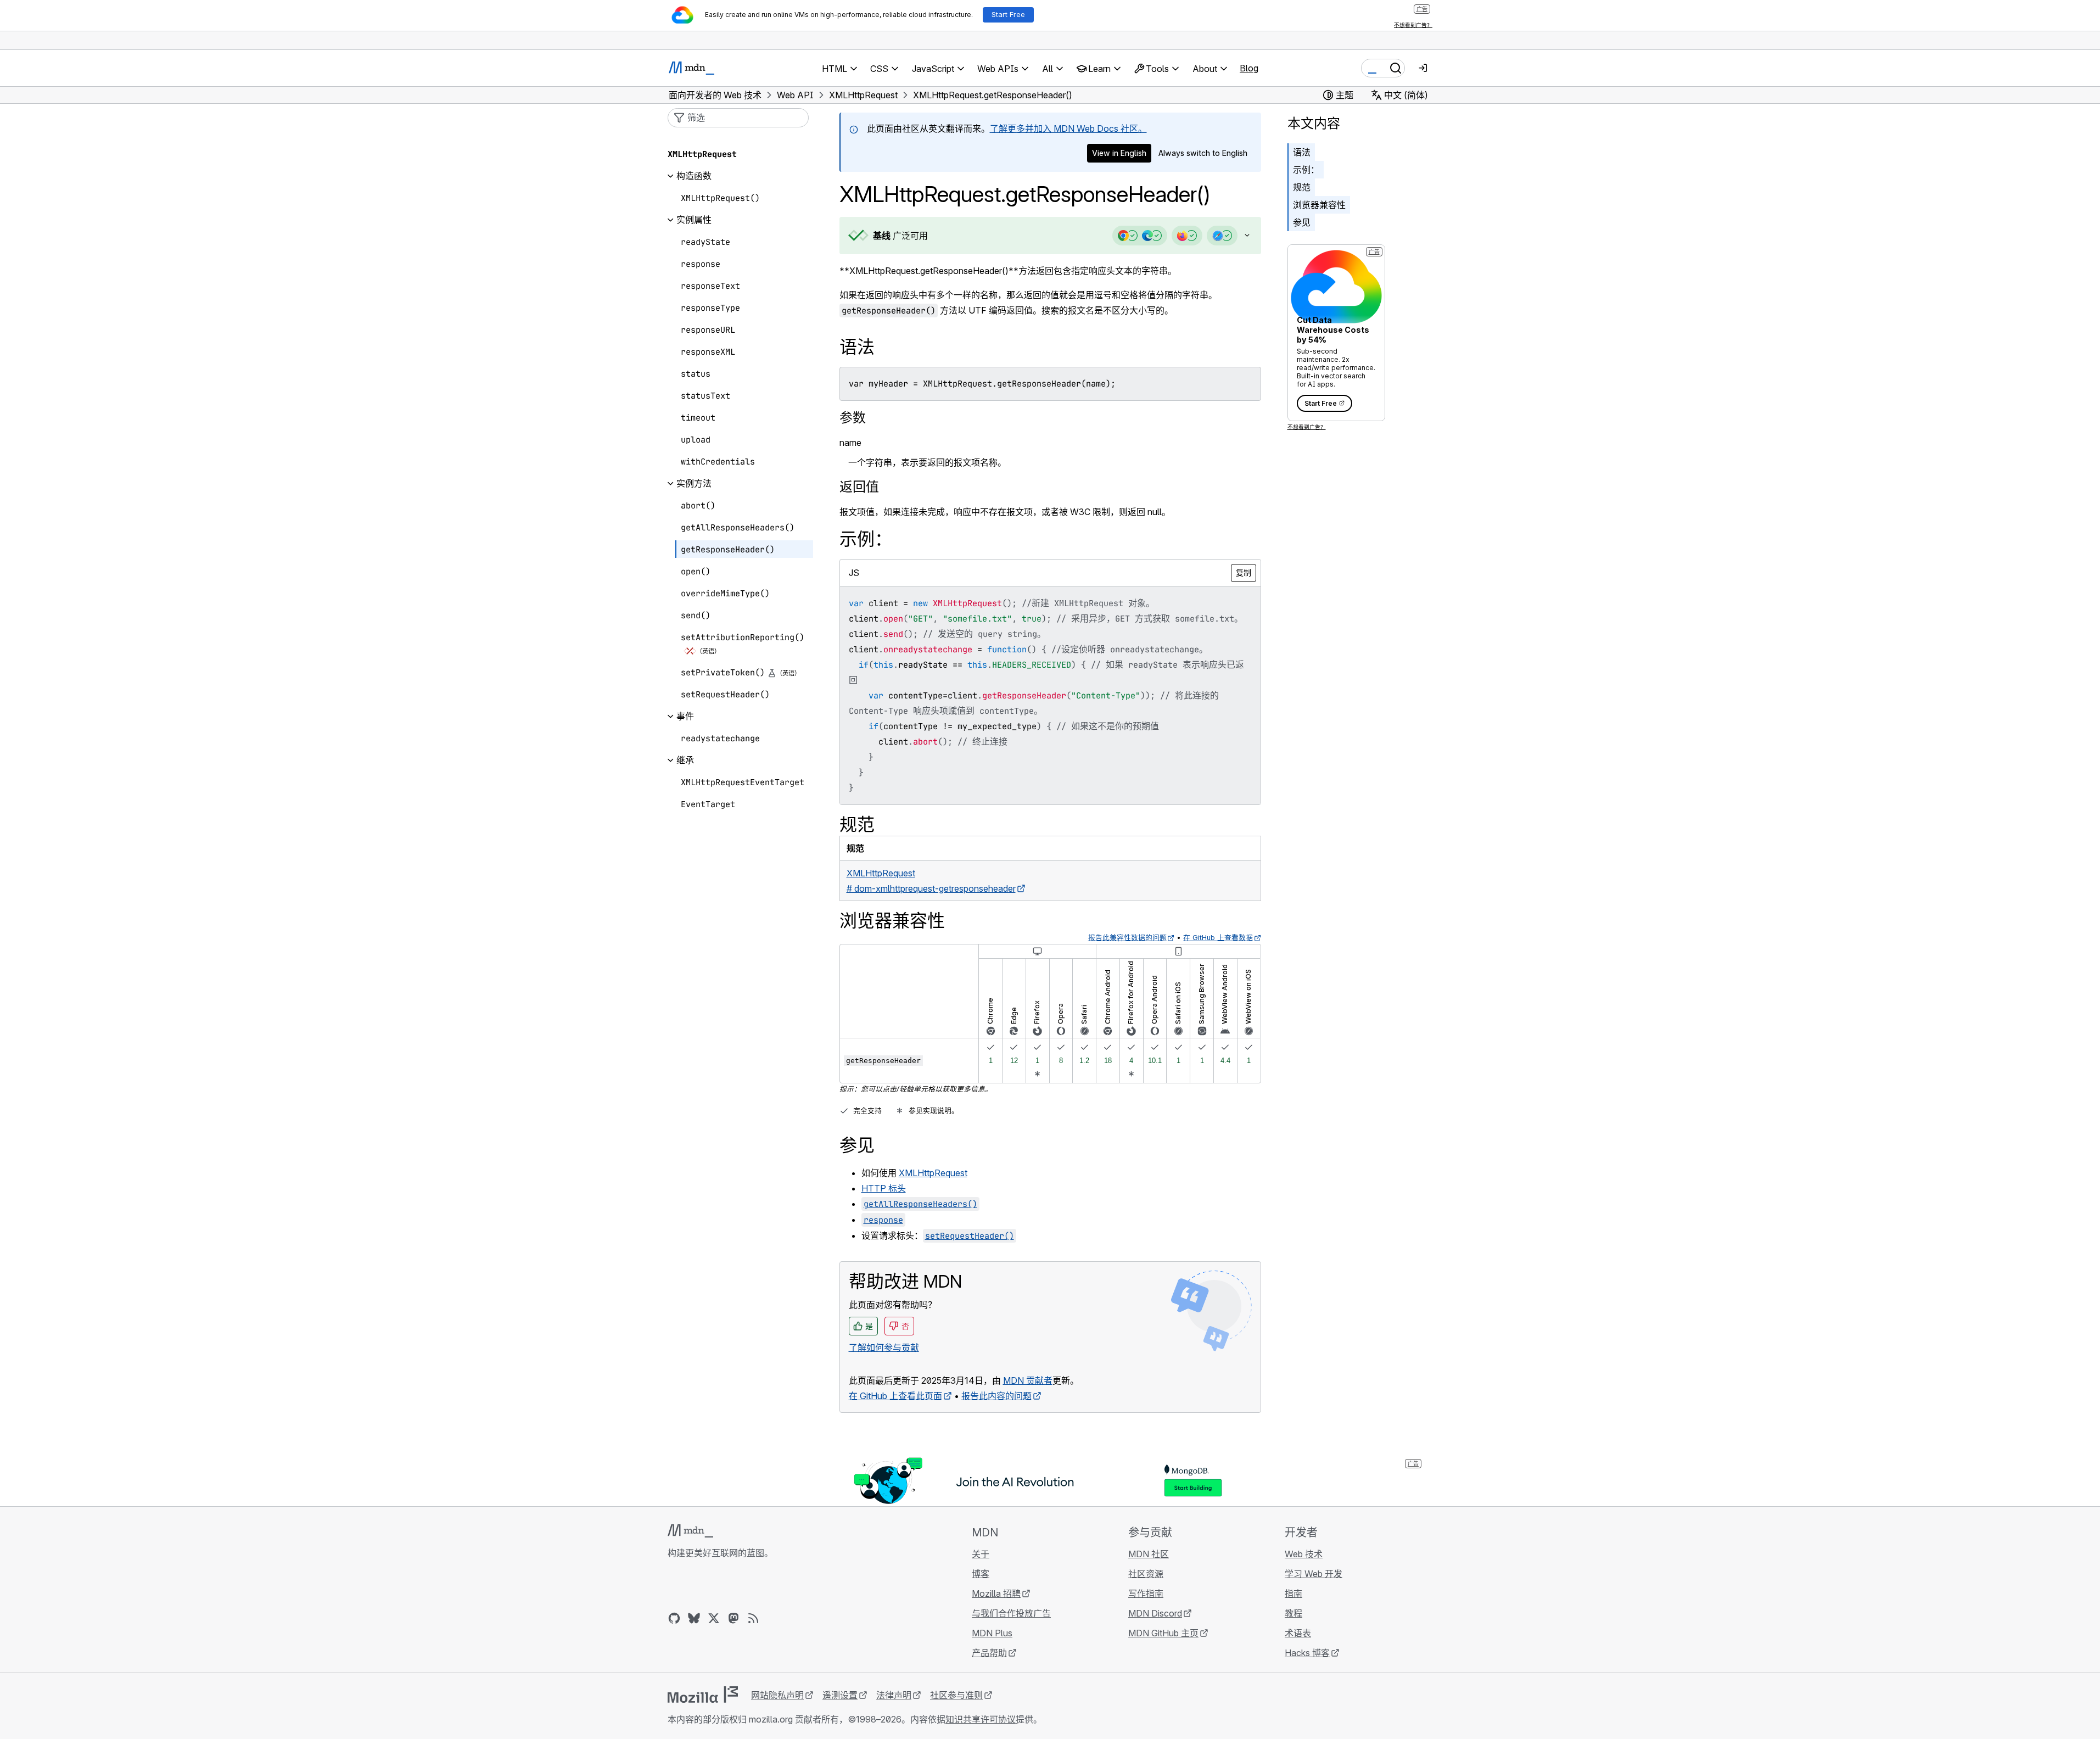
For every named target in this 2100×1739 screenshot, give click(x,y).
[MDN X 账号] (714, 1618)
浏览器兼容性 (1319, 205)
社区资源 (1146, 1574)
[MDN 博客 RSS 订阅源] (753, 1618)
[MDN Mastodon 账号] (733, 1618)
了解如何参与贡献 (884, 1347)
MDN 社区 (1149, 1554)
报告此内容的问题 (996, 1396)
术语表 (1298, 1633)
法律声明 (894, 1695)
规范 (1302, 187)
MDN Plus (992, 1633)
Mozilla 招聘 (996, 1593)
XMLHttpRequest (933, 1173)
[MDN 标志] (690, 1531)
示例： (1306, 170)
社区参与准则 (956, 1695)
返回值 (859, 487)
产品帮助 (989, 1653)
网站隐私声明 (777, 1695)
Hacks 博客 (1307, 1653)
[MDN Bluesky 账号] (694, 1618)
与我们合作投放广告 (1011, 1613)
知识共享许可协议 (981, 1719)
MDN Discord (1155, 1613)
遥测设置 (840, 1695)
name (850, 443)
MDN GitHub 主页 (1163, 1633)
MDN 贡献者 (1028, 1380)
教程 (1293, 1613)
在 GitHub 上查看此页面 (895, 1396)
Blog (1249, 68)
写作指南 (1146, 1593)
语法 (1302, 152)
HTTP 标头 (884, 1188)
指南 (1293, 1593)
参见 (1302, 222)
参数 (853, 418)
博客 (981, 1574)
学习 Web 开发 (1314, 1574)
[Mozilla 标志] (703, 1695)
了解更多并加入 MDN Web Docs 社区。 (1068, 128)
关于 (981, 1554)
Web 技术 (1304, 1554)
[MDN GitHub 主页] (674, 1618)
